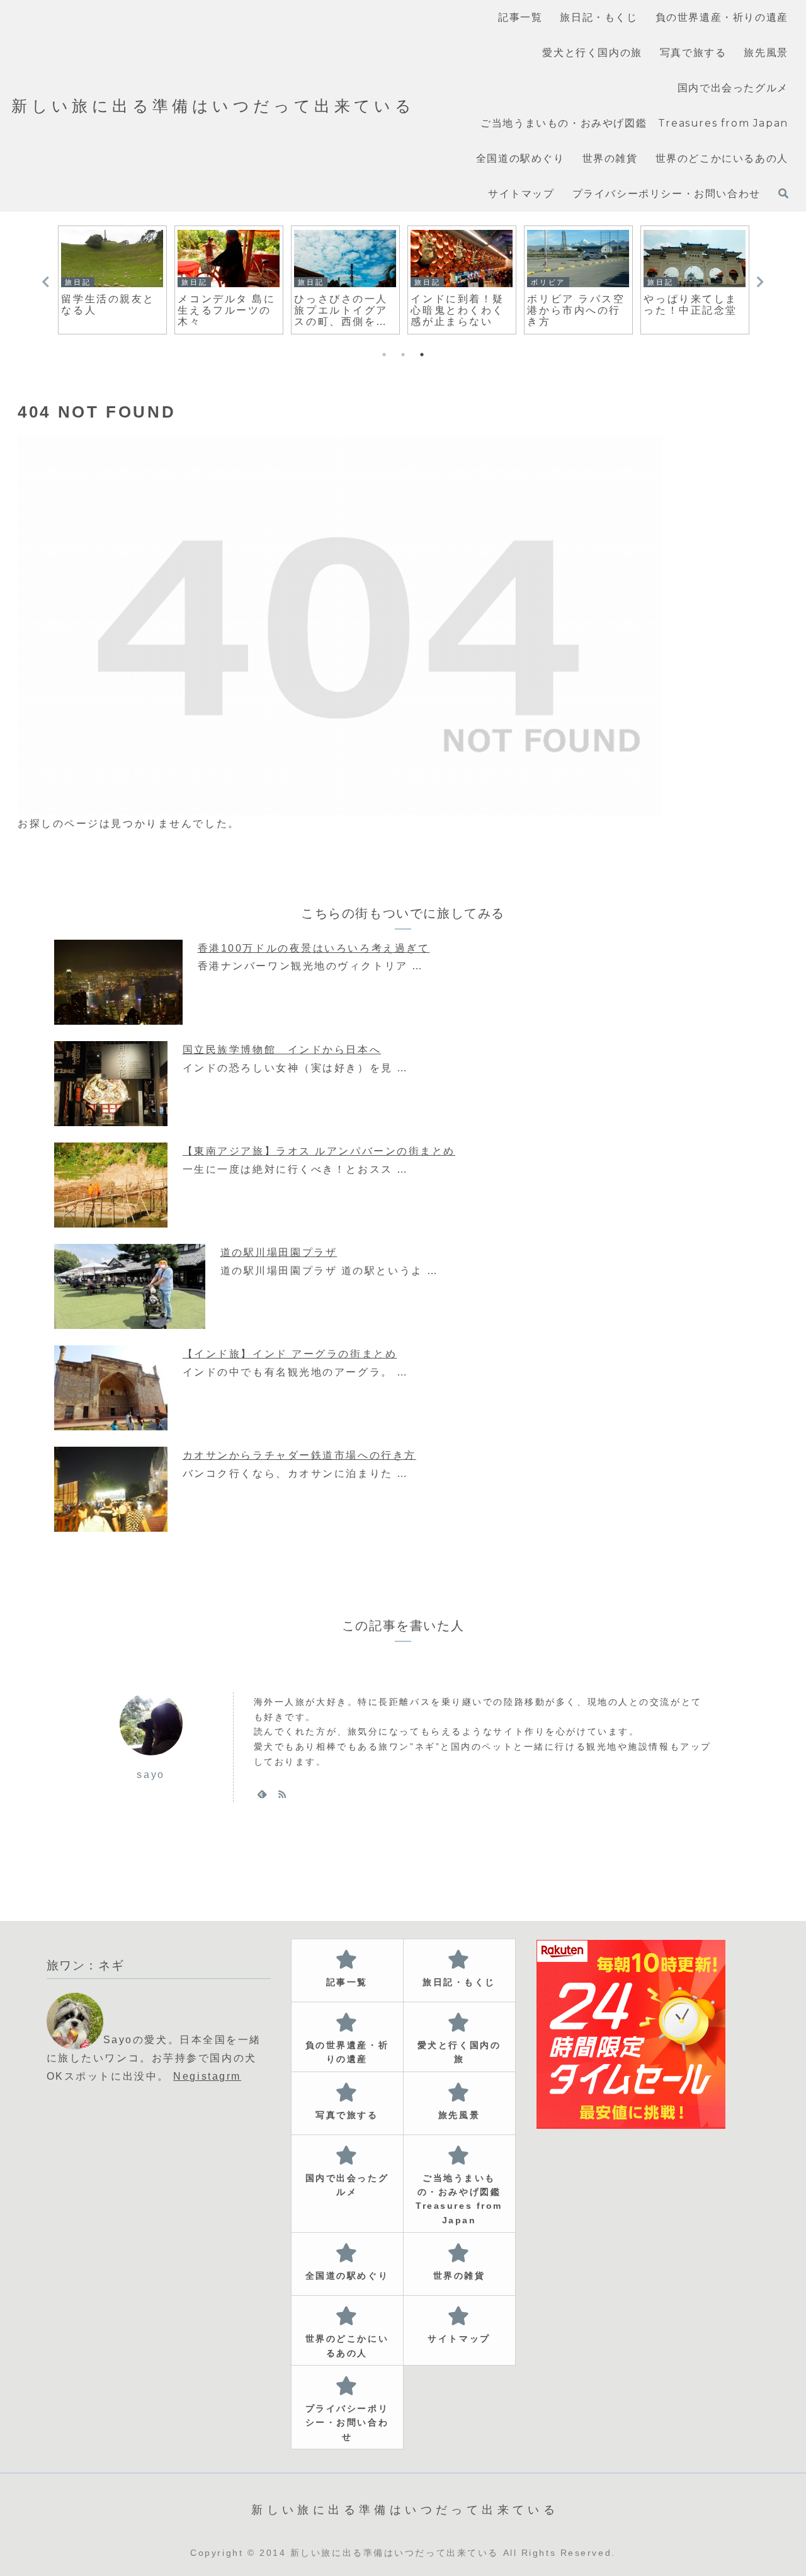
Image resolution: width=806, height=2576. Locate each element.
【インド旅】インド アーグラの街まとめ (290, 1354)
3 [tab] (422, 355)
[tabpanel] (112, 280)
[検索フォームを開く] (783, 193)
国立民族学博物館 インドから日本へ (282, 1050)
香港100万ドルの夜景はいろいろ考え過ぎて (314, 948)
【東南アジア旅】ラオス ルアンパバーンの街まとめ (319, 1151)
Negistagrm (207, 2076)
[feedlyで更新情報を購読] (262, 1794)
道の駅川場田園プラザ (279, 1252)
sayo (150, 1775)
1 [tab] (384, 355)
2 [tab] (403, 355)
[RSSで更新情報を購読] (282, 1794)
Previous (46, 282)
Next (760, 282)
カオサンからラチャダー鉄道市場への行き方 (299, 1455)
